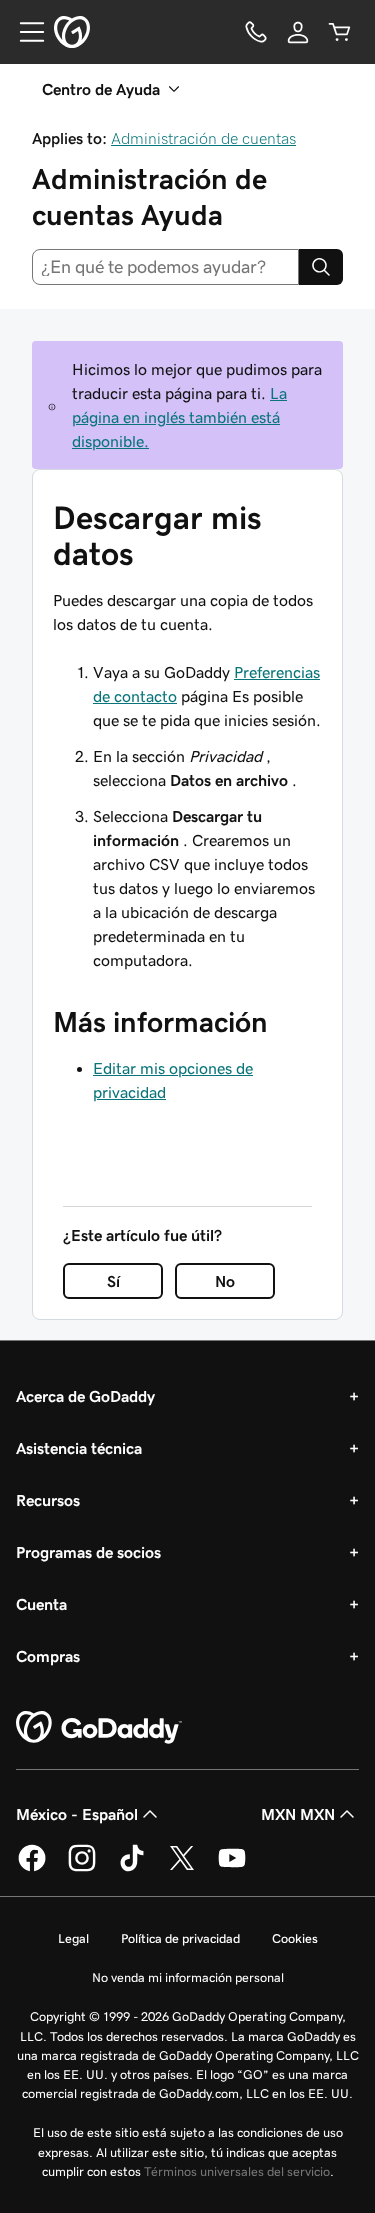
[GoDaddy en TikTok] (132, 1868)
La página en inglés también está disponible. (179, 417)
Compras (48, 1656)
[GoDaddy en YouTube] (232, 1868)
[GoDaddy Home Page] (99, 1728)
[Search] (321, 267)
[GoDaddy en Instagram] (82, 1868)
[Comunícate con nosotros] (256, 32)
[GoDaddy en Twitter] (182, 1868)
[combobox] (165, 267)
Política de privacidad (180, 1938)
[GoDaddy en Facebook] (32, 1868)
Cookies (295, 1938)
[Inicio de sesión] (298, 32)
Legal (73, 1938)
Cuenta (41, 1604)
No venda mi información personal (188, 1977)
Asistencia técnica (79, 1448)
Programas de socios (88, 1552)
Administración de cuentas (203, 138)
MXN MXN (298, 1814)
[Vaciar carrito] (340, 32)
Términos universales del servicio (237, 2171)
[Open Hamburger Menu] (24, 32)
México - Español (77, 1814)
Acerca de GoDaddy (85, 1396)
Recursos (48, 1500)
